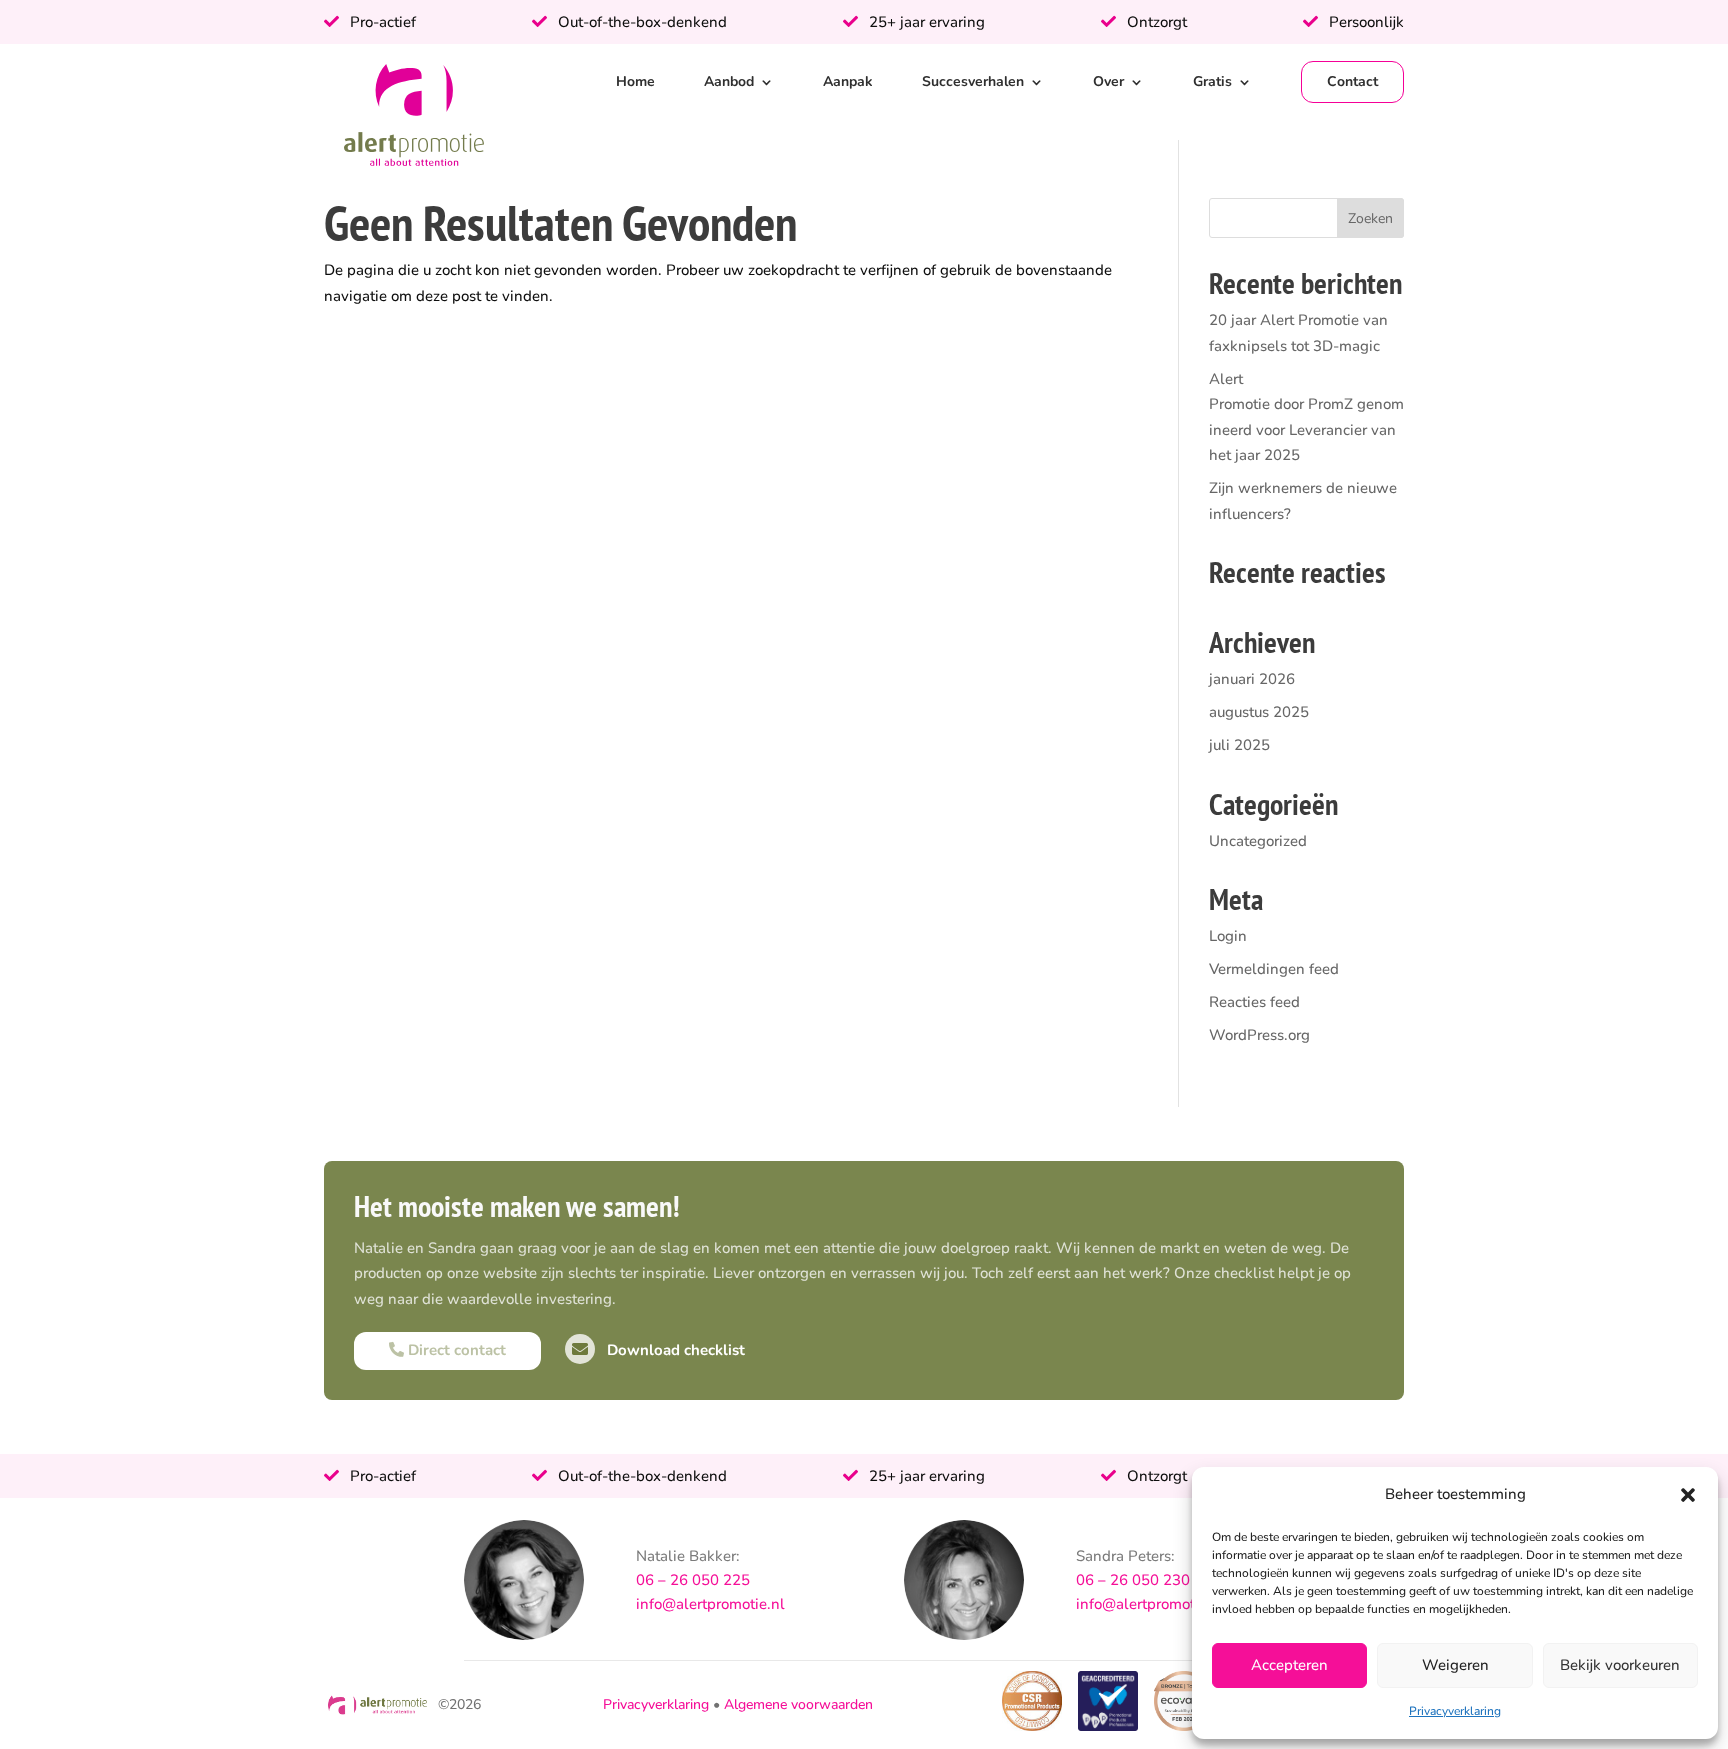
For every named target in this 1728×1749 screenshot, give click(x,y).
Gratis (1212, 81)
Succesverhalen (973, 81)
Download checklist (674, 1350)
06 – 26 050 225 (693, 1580)
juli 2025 (1239, 745)
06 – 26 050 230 (1133, 1580)
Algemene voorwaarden (798, 1704)
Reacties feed (1254, 1002)
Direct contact (455, 1350)
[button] (1688, 1495)
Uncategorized (1258, 841)
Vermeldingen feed (1274, 969)
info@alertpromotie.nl (710, 1604)
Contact (1352, 81)
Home (635, 81)
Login (1228, 936)
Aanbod (729, 81)
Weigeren (1455, 1665)
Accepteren (1289, 1665)
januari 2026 (1252, 679)
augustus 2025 (1259, 712)
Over (1108, 81)
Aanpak (848, 81)
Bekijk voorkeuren (1620, 1665)
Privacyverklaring (1455, 1711)
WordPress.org (1259, 1035)
